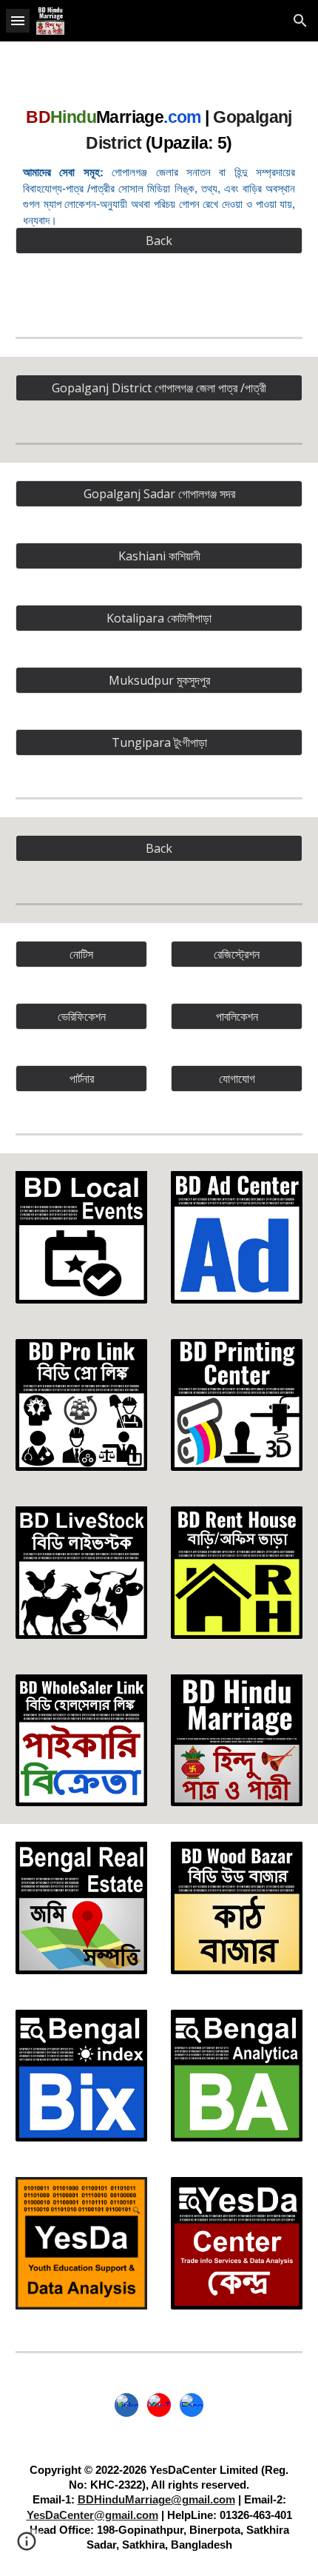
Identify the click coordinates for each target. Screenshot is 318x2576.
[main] (159, 164)
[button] (18, 20)
